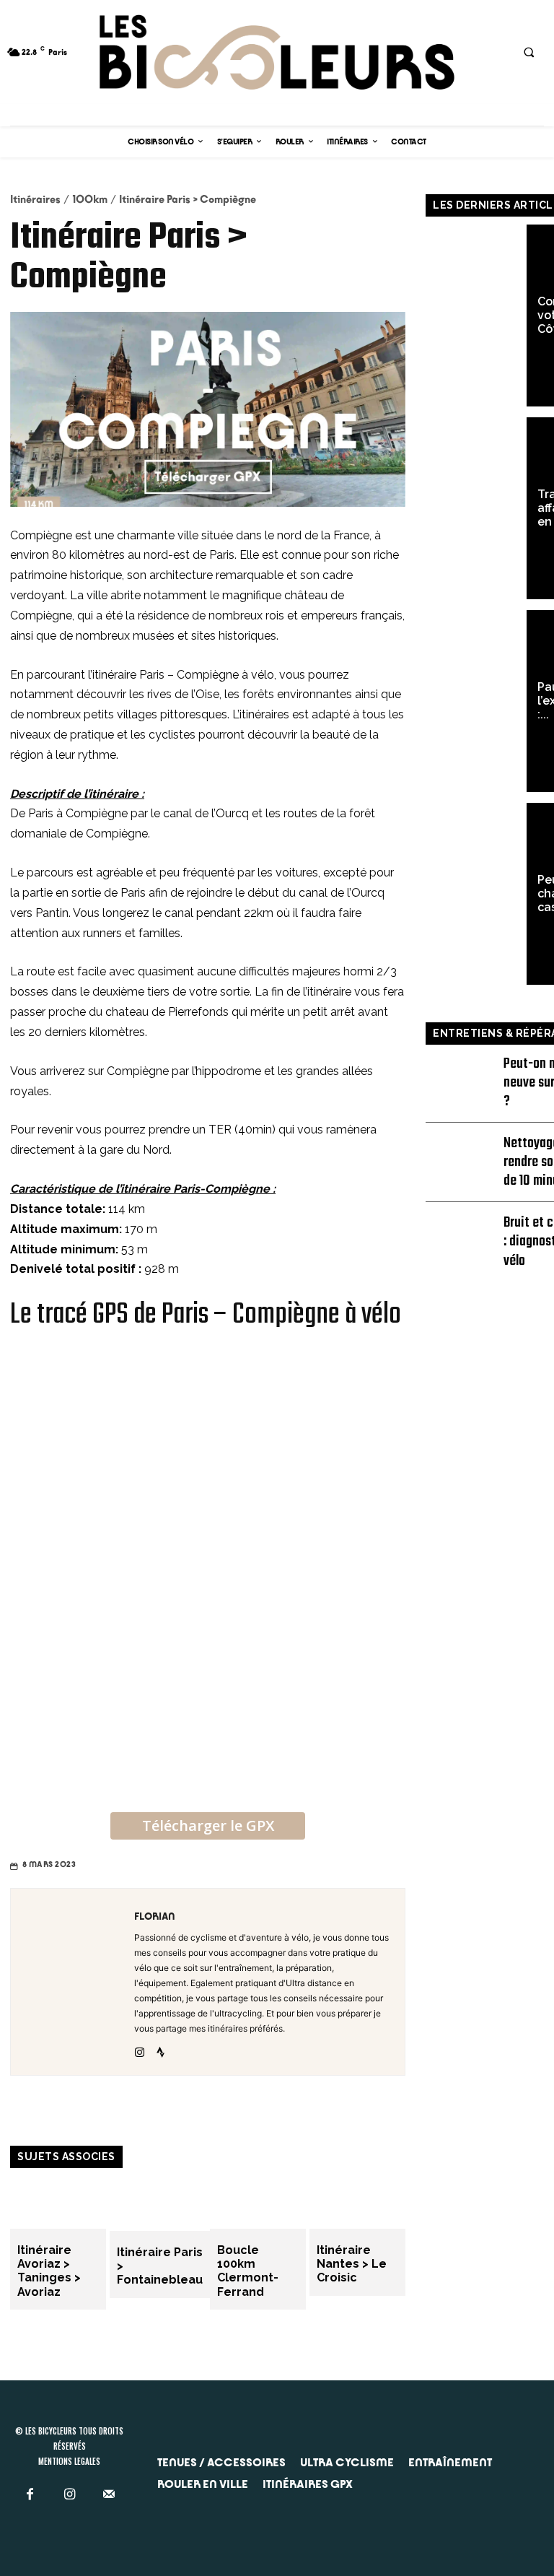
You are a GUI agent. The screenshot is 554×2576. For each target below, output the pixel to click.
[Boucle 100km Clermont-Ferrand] (258, 2202)
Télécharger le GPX (208, 1826)
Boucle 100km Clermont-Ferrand (248, 2271)
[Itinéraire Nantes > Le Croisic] (357, 2202)
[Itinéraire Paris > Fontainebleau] (160, 2203)
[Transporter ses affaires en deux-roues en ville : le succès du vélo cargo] (476, 508)
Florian (155, 1916)
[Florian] (69, 1982)
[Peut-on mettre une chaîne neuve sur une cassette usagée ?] (476, 894)
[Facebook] (30, 2494)
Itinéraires (35, 199)
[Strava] (161, 2049)
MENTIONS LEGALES (69, 2460)
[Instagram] (140, 2049)
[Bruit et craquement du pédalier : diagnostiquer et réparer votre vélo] (463, 1232)
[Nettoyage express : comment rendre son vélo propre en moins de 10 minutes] (463, 1153)
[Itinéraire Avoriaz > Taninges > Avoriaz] (58, 2202)
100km (90, 199)
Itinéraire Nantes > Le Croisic (352, 2264)
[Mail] (109, 2494)
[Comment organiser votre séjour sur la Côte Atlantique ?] (476, 316)
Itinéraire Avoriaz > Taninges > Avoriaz (49, 2271)
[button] (529, 52)
